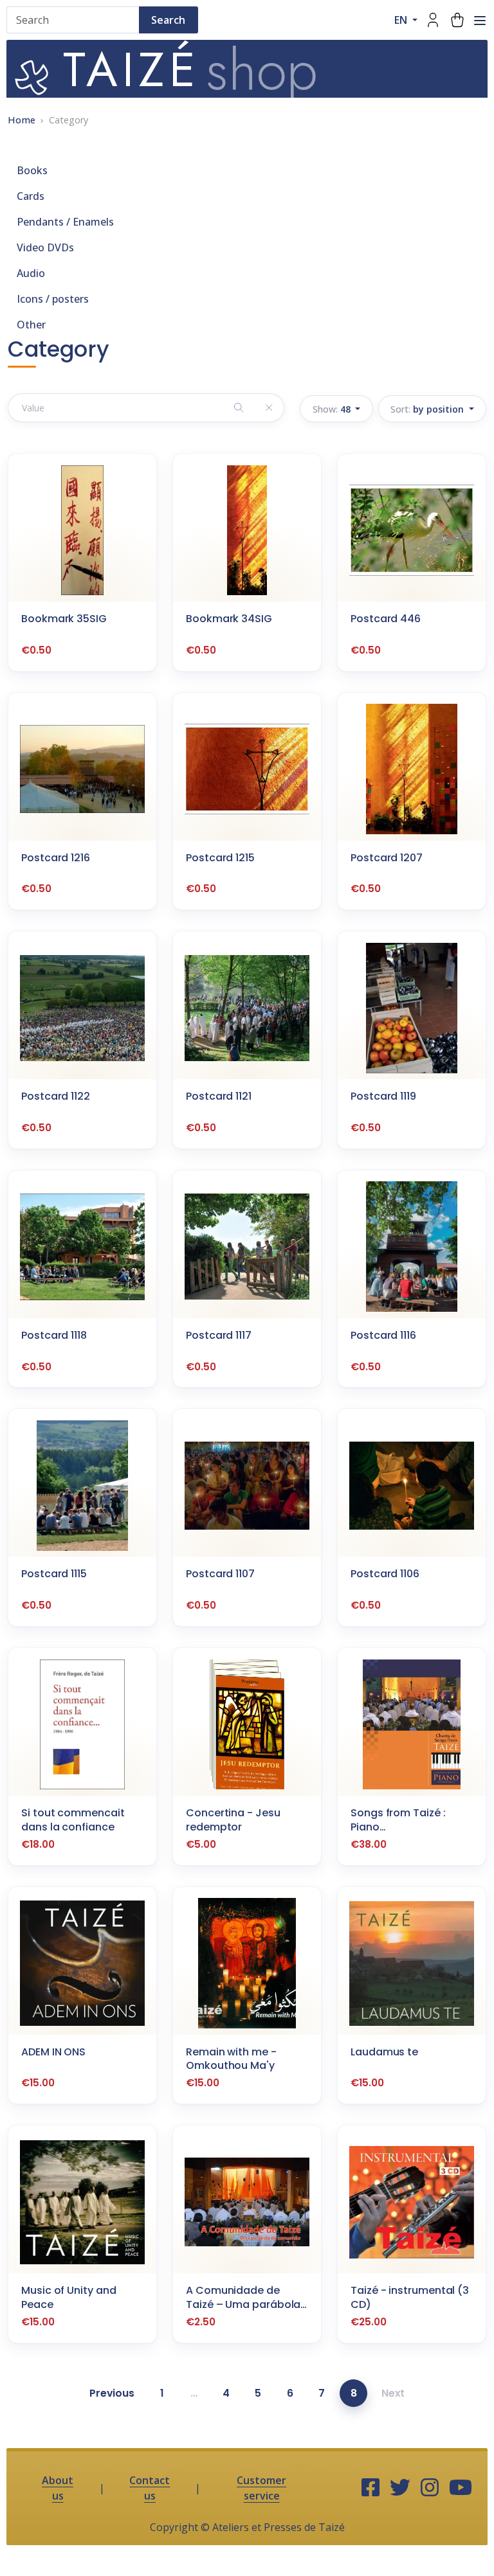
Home (22, 120)
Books (32, 170)
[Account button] (433, 20)
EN (402, 20)
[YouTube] (461, 2488)
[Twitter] (400, 2488)
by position (428, 409)
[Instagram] (430, 2488)
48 (333, 409)
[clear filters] (269, 408)
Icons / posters (53, 299)
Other (31, 325)
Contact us (150, 2488)
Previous (112, 2393)
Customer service (261, 2488)
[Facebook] (370, 2488)
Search (168, 20)
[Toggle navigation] (480, 21)
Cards (31, 196)
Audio (31, 273)
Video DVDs (45, 247)
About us (58, 2488)
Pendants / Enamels (65, 222)
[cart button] (457, 20)
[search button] (239, 408)
